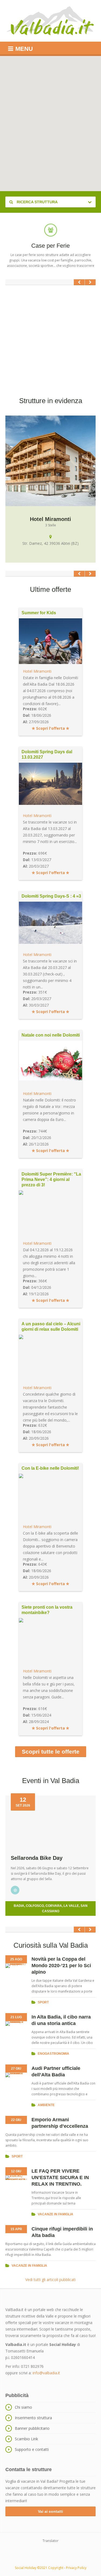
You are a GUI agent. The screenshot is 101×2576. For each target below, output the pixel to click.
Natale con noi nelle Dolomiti (51, 1035)
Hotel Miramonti (37, 671)
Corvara (54, 1906)
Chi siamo (23, 2407)
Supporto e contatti (32, 2449)
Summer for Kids (39, 613)
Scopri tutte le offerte (51, 1752)
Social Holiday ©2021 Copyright (39, 2568)
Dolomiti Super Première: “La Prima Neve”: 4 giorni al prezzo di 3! (51, 1179)
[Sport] (15, 1890)
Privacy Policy (76, 2568)
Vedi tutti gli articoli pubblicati (50, 2280)
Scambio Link (26, 2439)
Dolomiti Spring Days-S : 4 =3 (51, 896)
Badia (19, 1906)
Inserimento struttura (33, 2418)
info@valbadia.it (46, 2373)
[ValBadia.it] (50, 21)
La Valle (71, 1906)
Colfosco (35, 1906)
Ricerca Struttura (37, 202)
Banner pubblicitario (32, 2428)
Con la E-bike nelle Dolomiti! (50, 1468)
